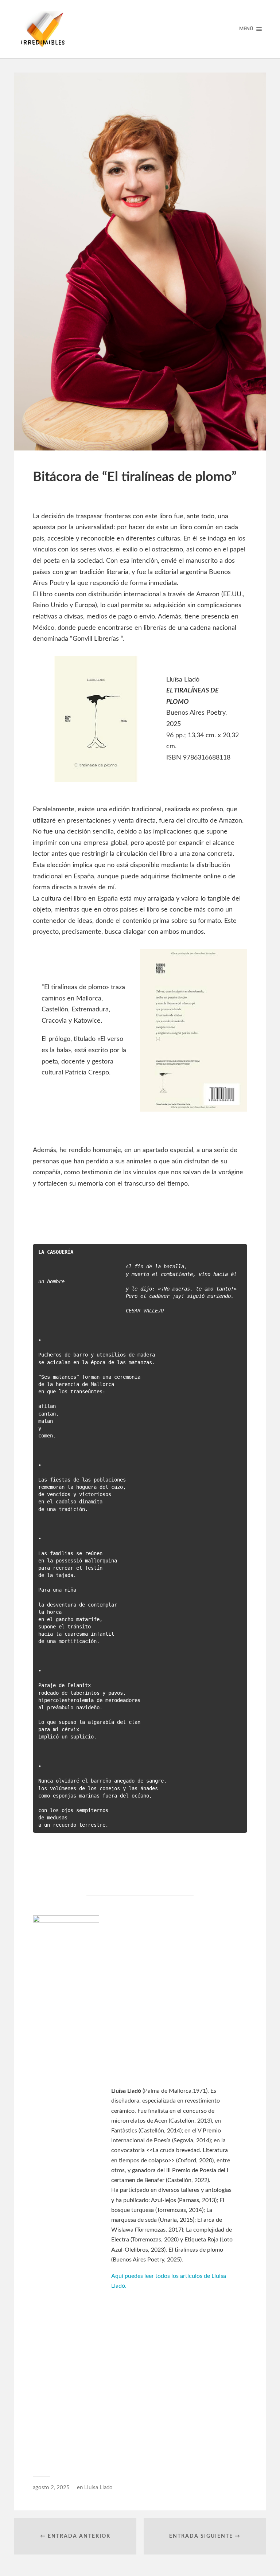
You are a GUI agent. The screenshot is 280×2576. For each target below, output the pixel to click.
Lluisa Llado (98, 2488)
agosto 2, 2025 (51, 2488)
